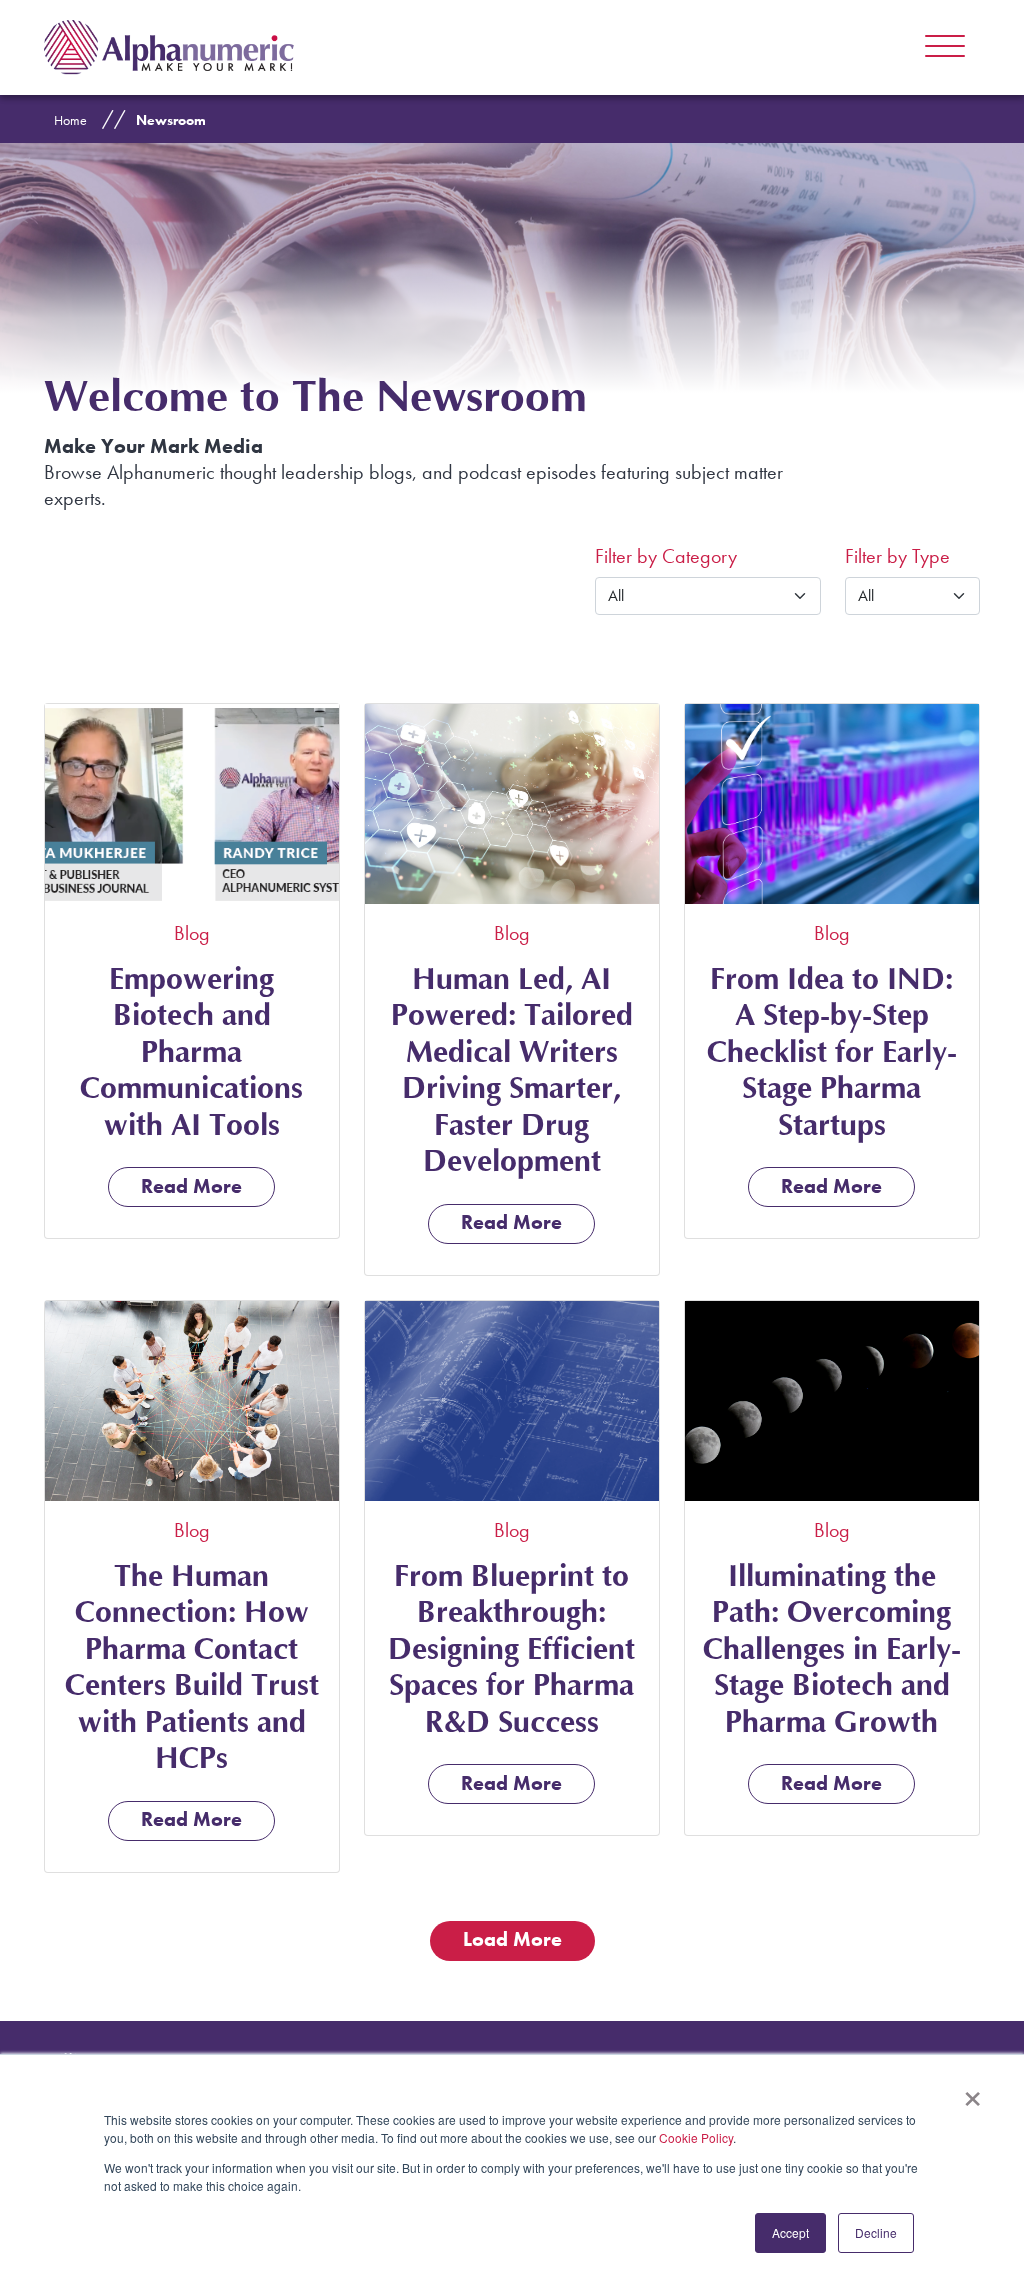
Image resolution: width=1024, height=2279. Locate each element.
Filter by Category (666, 556)
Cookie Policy (696, 2137)
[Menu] (945, 47)
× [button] (972, 2092)
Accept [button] (790, 2232)
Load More (512, 1939)
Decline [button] (876, 2232)
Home (70, 120)
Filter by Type (897, 556)
